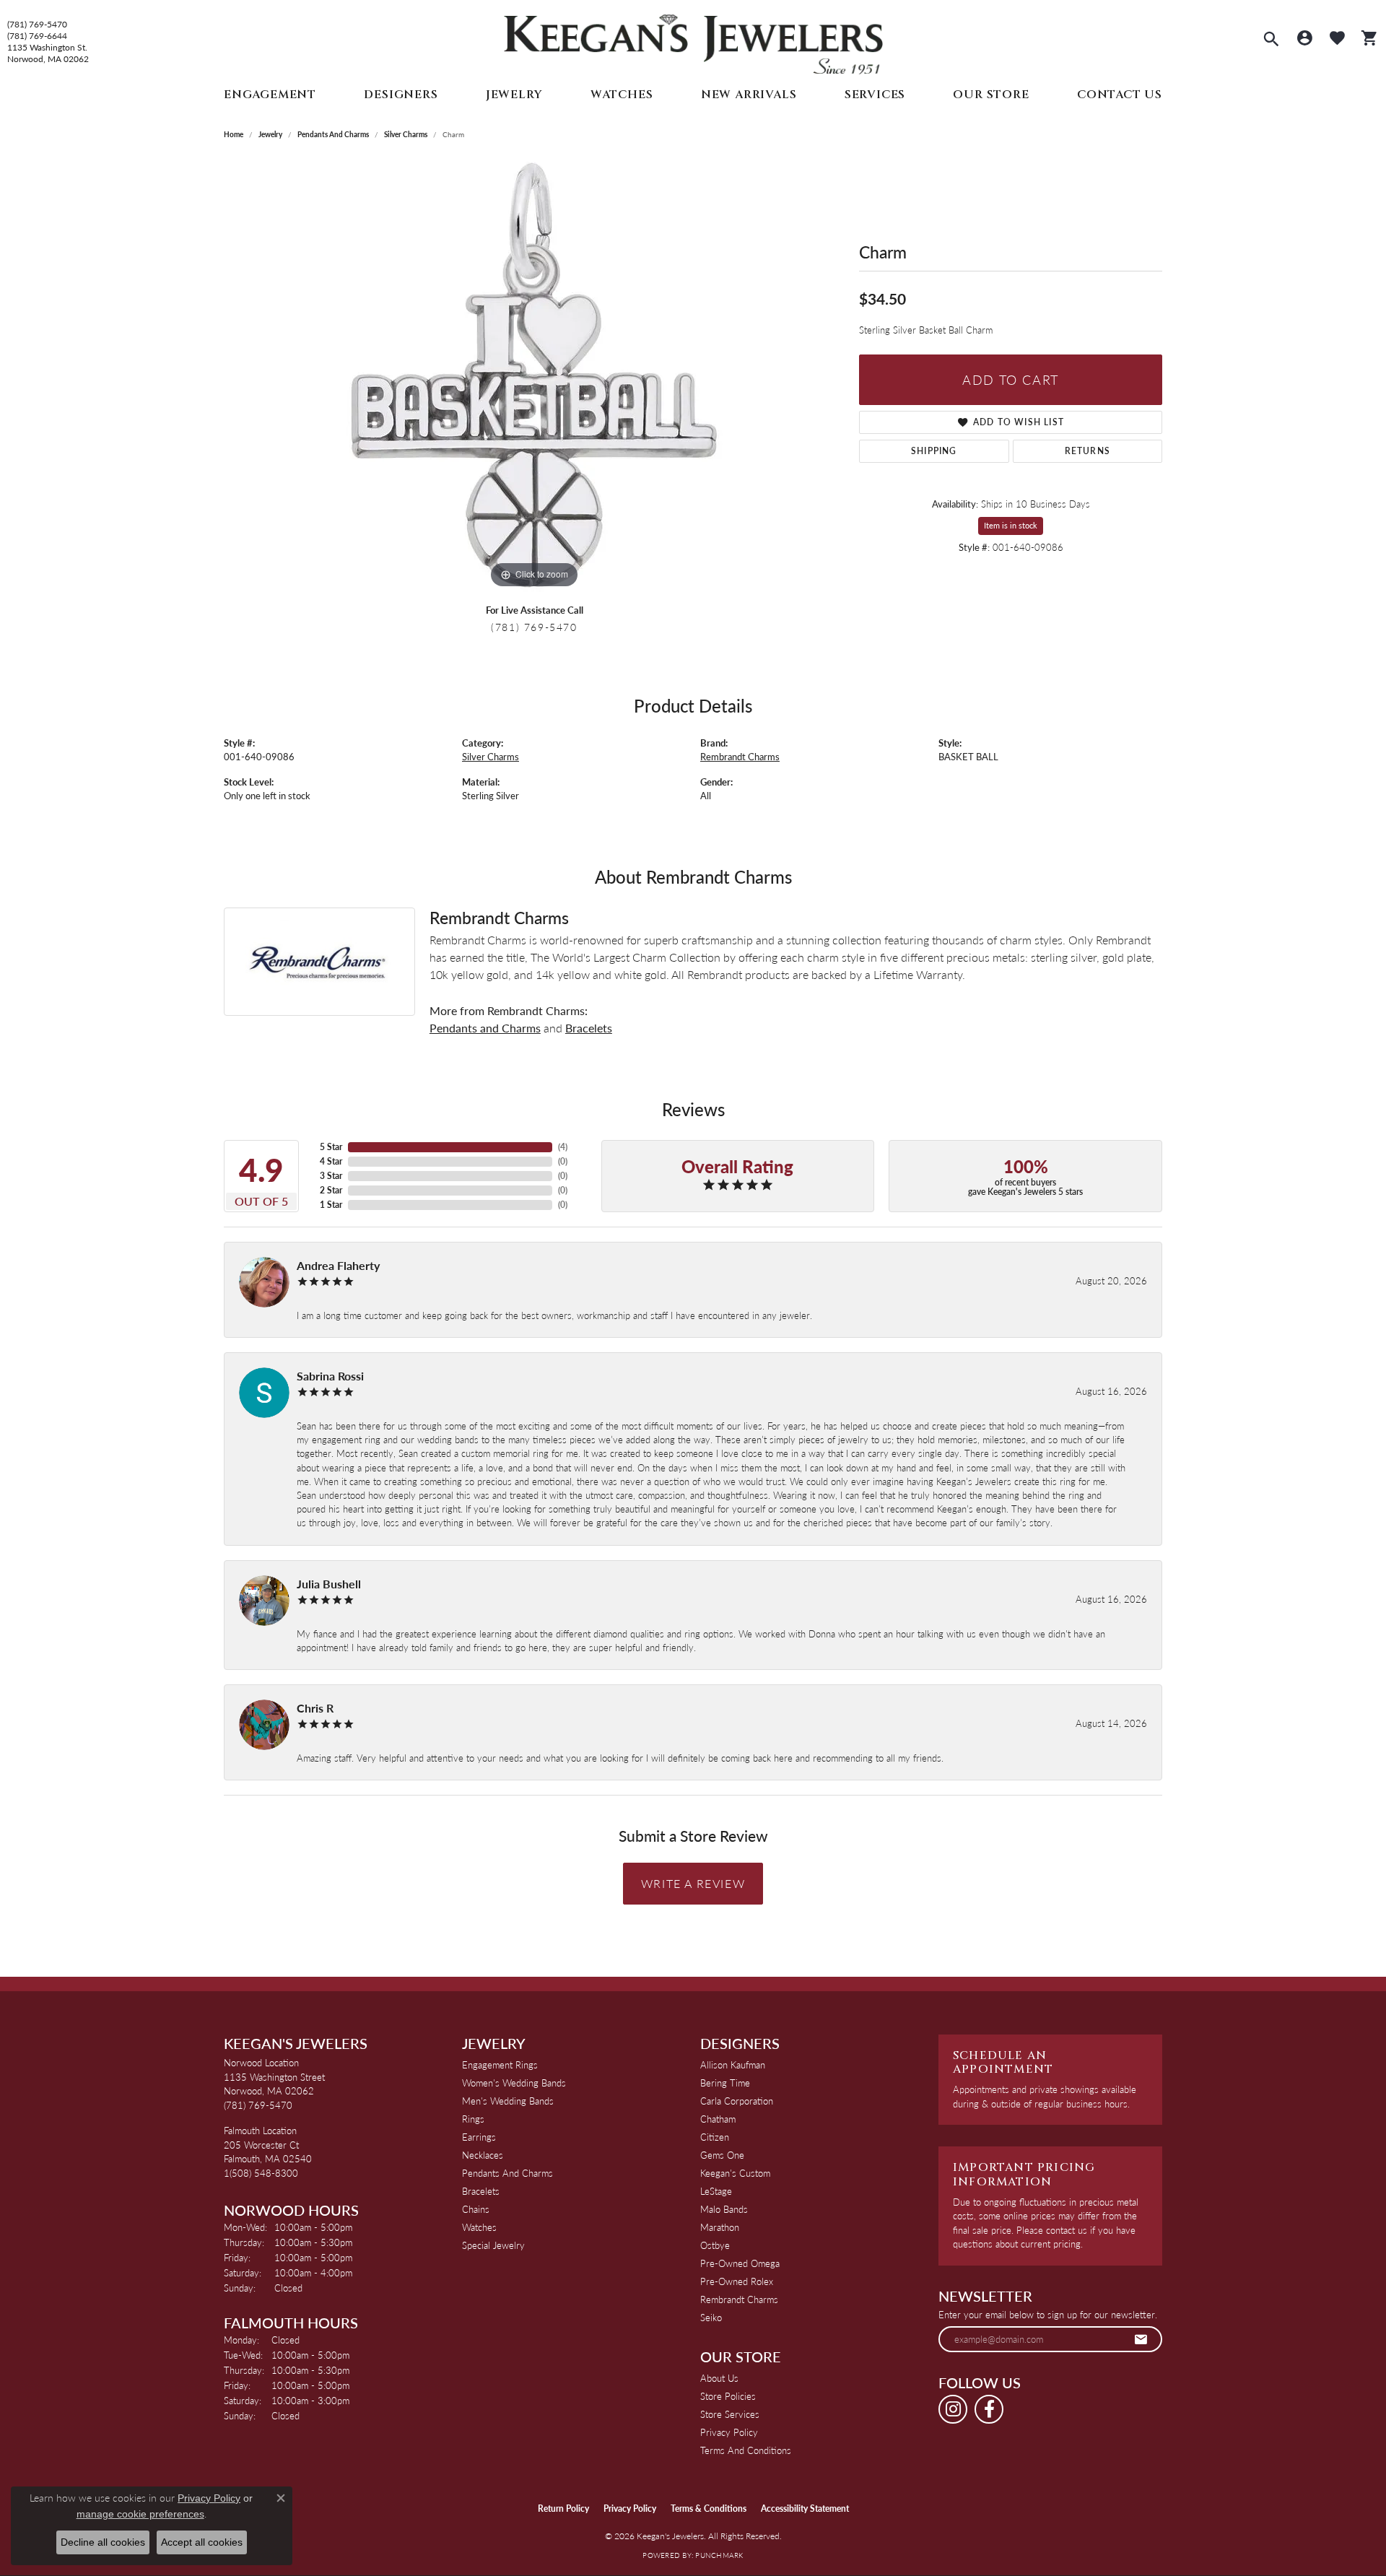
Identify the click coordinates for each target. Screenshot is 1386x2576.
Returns (1088, 451)
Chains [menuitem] (476, 2209)
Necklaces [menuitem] (483, 2155)
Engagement (270, 95)
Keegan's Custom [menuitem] (735, 2173)
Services (875, 95)
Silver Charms (406, 134)
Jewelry (514, 95)
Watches (622, 95)
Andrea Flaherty (338, 1265)
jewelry (270, 134)
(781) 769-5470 (37, 25)
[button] (1271, 40)
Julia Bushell (329, 1584)
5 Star (331, 1147)
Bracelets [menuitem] (481, 2191)
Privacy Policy (729, 2432)
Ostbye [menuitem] (715, 2245)
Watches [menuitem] (479, 2227)
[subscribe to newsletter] (1141, 2339)
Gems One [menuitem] (722, 2155)
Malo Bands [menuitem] (724, 2209)
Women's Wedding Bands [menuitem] (514, 2083)
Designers (401, 95)
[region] (534, 375)
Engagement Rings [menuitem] (500, 2064)
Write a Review (693, 1883)
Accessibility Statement (805, 2508)
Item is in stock (1011, 525)
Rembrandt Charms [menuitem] (739, 2299)
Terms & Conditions (709, 2508)
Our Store (991, 95)
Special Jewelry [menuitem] (493, 2245)
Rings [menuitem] (473, 2119)
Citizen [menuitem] (715, 2137)
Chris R (315, 1708)
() (563, 1147)
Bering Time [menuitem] (725, 2083)
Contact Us (1120, 95)
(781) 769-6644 (37, 36)
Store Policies (728, 2396)
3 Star (331, 1176)
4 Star (331, 1161)
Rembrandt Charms (740, 757)
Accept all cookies (202, 2542)
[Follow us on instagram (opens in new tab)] (953, 2409)
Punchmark (719, 2555)
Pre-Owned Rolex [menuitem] (737, 2281)
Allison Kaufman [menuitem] (733, 2064)
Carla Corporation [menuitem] (737, 2101)
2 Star (331, 1190)
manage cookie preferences (140, 2514)
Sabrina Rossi (330, 1376)
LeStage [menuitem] (716, 2191)
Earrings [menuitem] (479, 2137)
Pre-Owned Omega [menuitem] (740, 2263)
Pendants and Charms (333, 134)
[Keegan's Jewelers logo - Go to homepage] (693, 41)
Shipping (934, 451)
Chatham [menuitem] (718, 2119)
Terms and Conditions (746, 2450)
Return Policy (563, 2508)
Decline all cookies (103, 2542)
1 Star (331, 1205)
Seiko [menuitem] (711, 2317)
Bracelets (589, 1028)
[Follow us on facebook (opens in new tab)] (989, 2409)
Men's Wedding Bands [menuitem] (508, 2101)
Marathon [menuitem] (720, 2227)
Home (234, 134)
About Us (719, 2378)
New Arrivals (749, 95)
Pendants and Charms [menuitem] (507, 2173)
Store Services (730, 2414)
